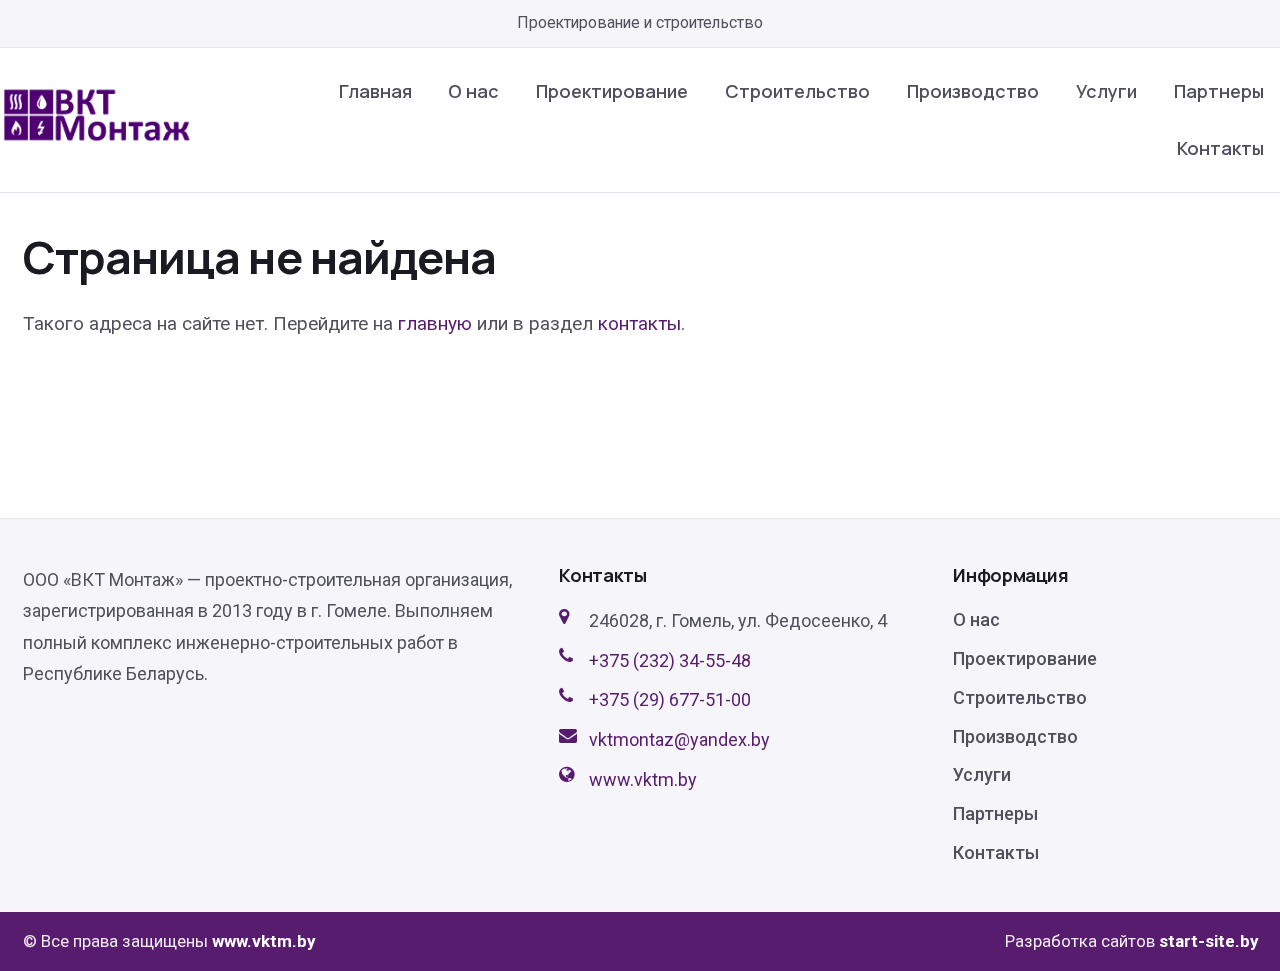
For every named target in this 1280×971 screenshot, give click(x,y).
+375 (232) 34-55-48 (670, 660)
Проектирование (612, 91)
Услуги (1106, 91)
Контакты (1220, 148)
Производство (973, 91)
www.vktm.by (643, 779)
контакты (639, 323)
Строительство (797, 91)
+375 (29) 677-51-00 (670, 699)
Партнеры (1219, 91)
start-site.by (1208, 941)
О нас (473, 91)
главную (435, 323)
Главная (375, 91)
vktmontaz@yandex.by (679, 739)
